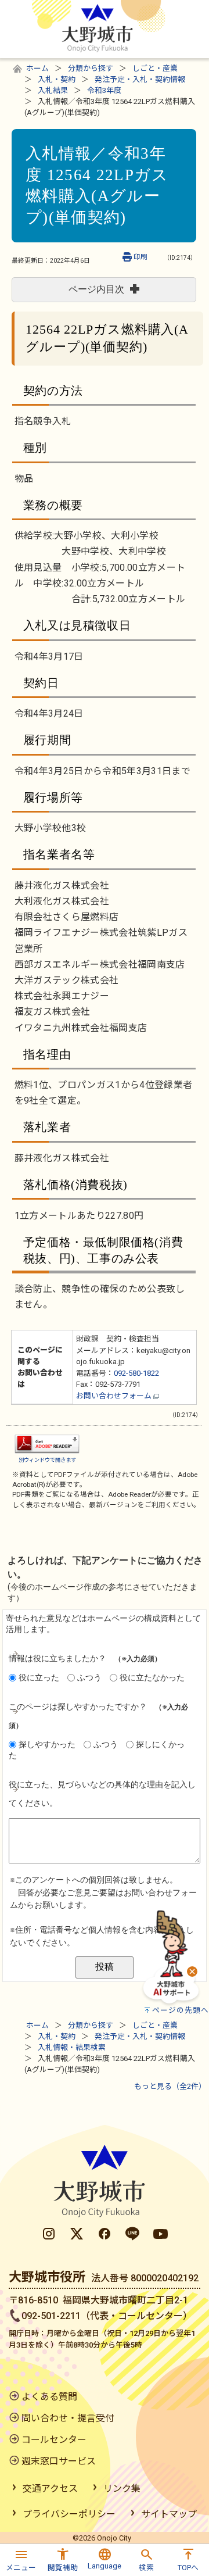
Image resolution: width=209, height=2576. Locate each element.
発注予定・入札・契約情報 (140, 79)
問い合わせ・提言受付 (68, 2418)
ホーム (37, 68)
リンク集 (122, 2489)
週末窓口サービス (59, 2461)
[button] (21, 2558)
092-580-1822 (136, 1373)
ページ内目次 (96, 289)
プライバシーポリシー (69, 2514)
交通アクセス (50, 2489)
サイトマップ (169, 2514)
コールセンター (54, 2440)
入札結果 (53, 90)
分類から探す (91, 68)
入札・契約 (57, 79)
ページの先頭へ (181, 2010)
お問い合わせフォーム (115, 1396)
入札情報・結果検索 (72, 2047)
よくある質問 (49, 2397)
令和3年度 (104, 90)
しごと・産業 (155, 68)
